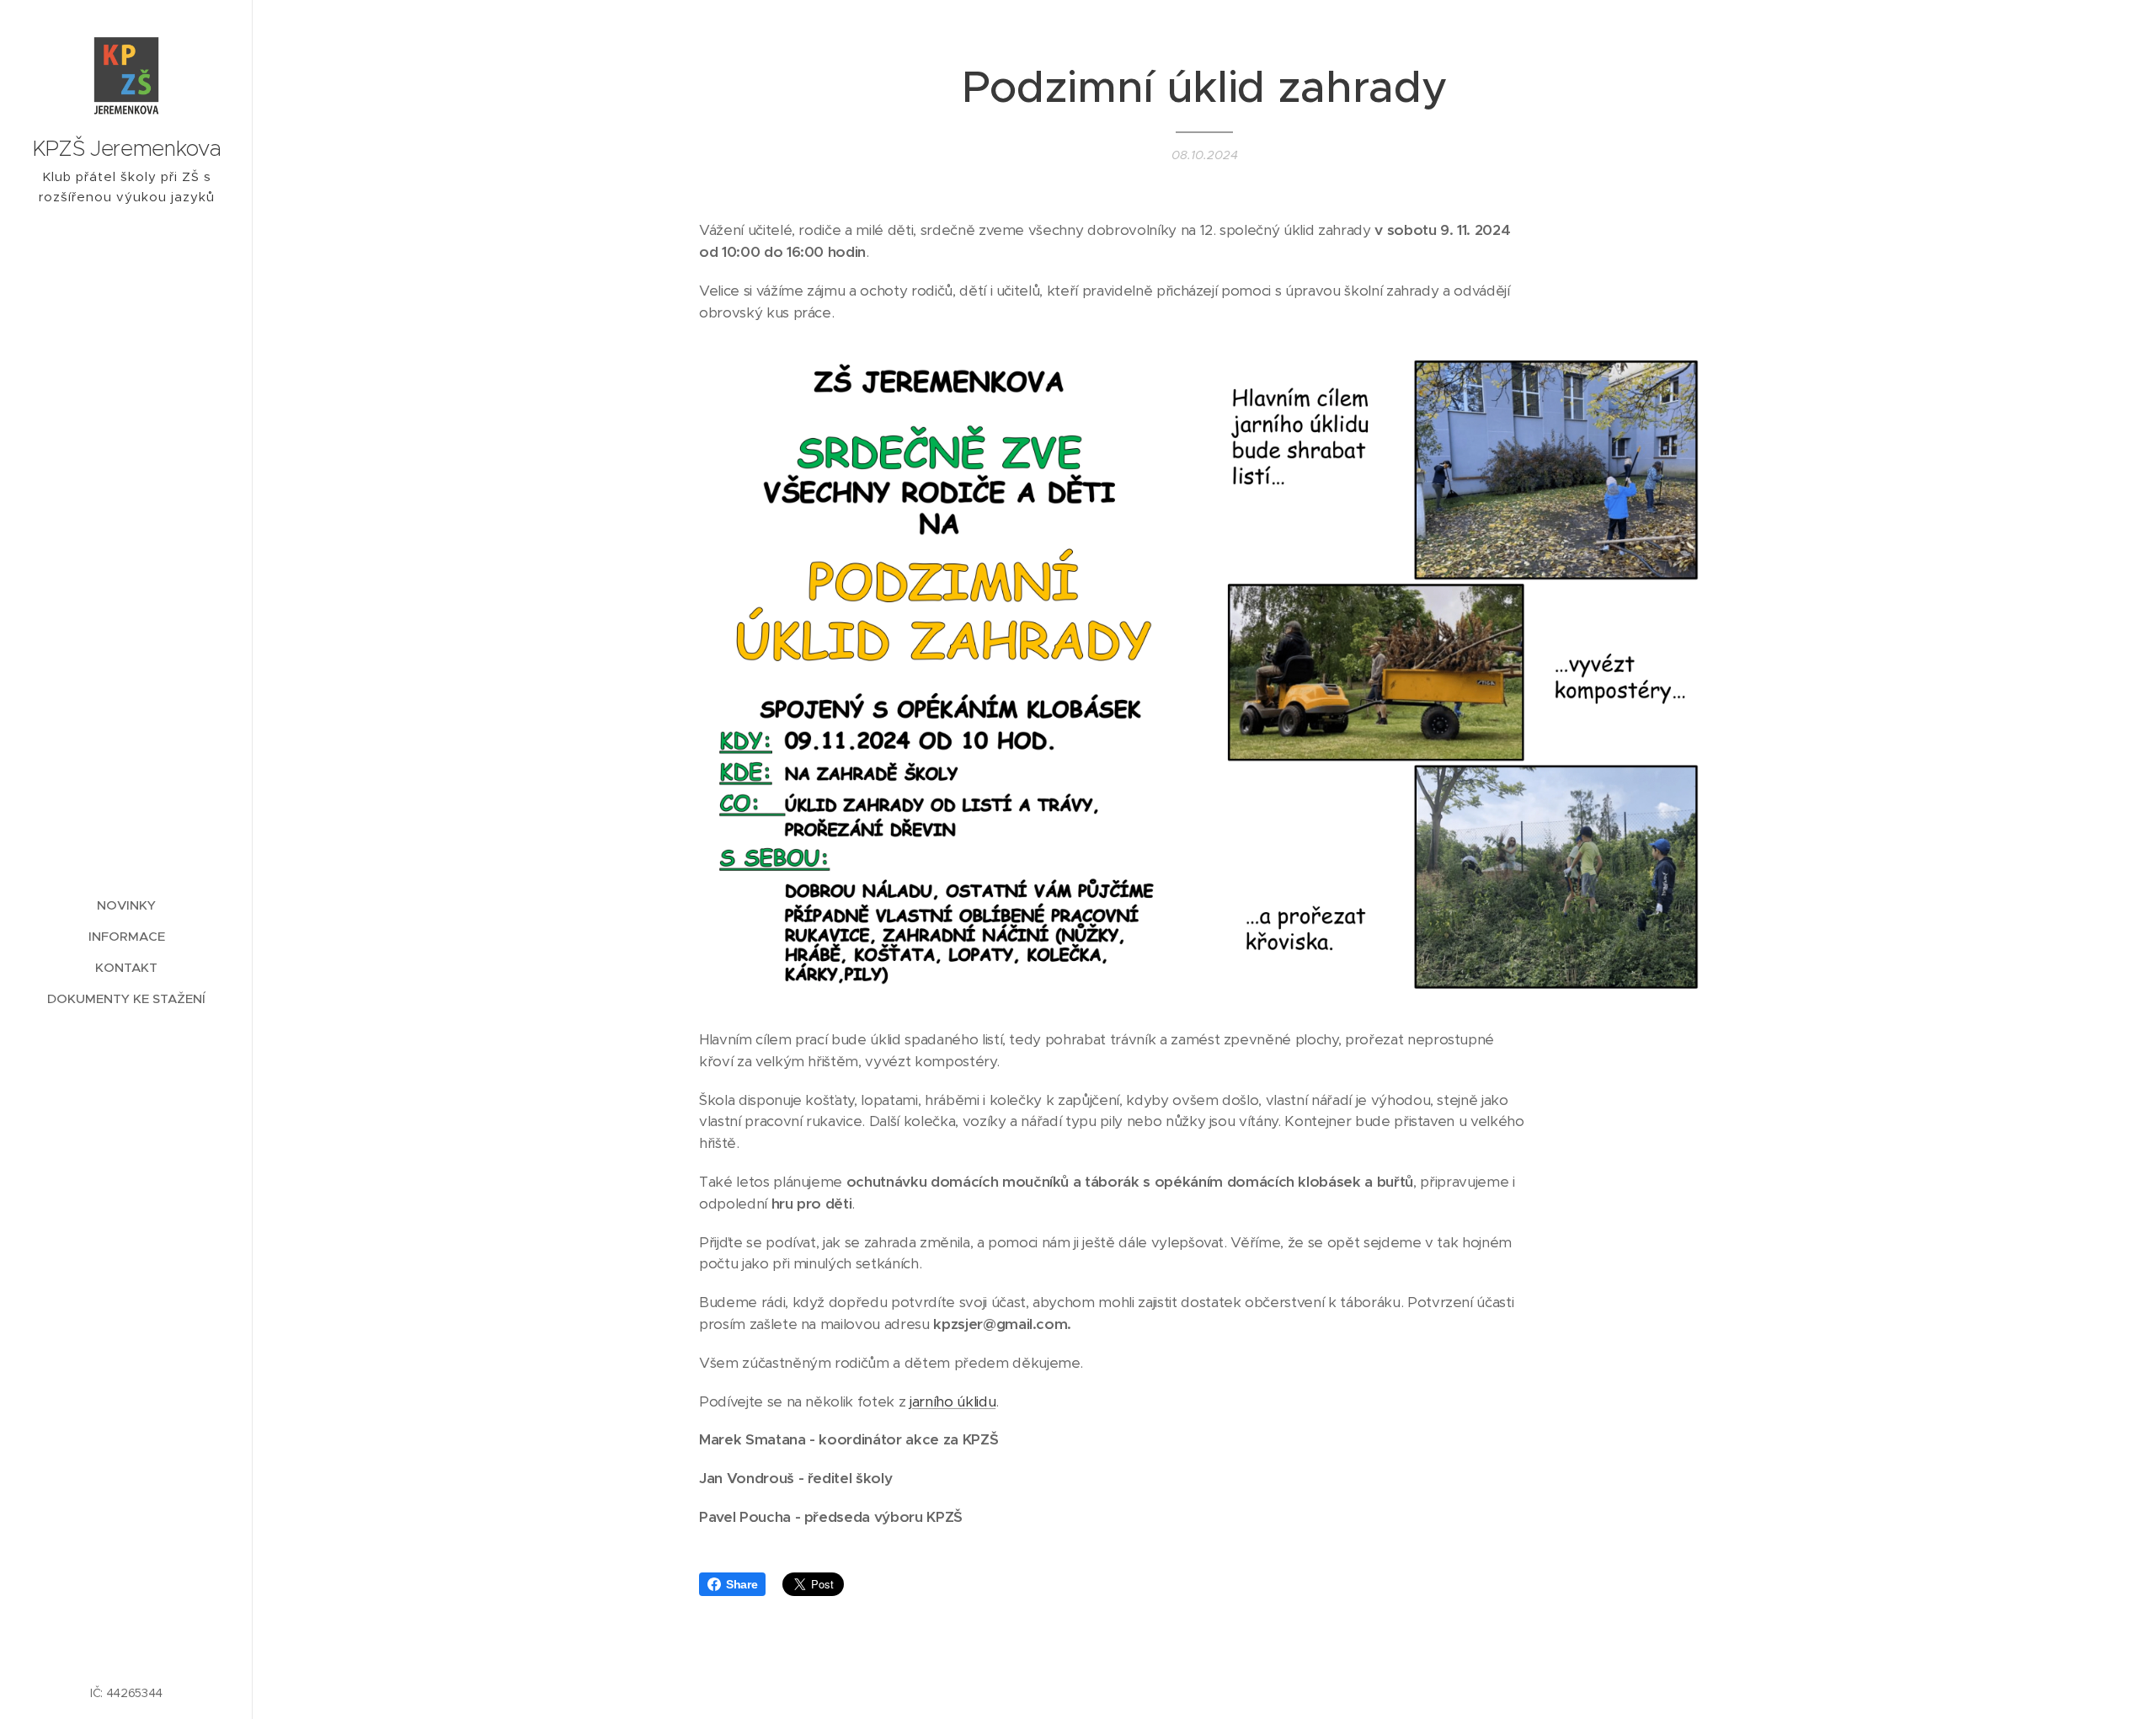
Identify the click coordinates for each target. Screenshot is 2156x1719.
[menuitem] (126, 905)
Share (742, 1584)
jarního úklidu (953, 1401)
